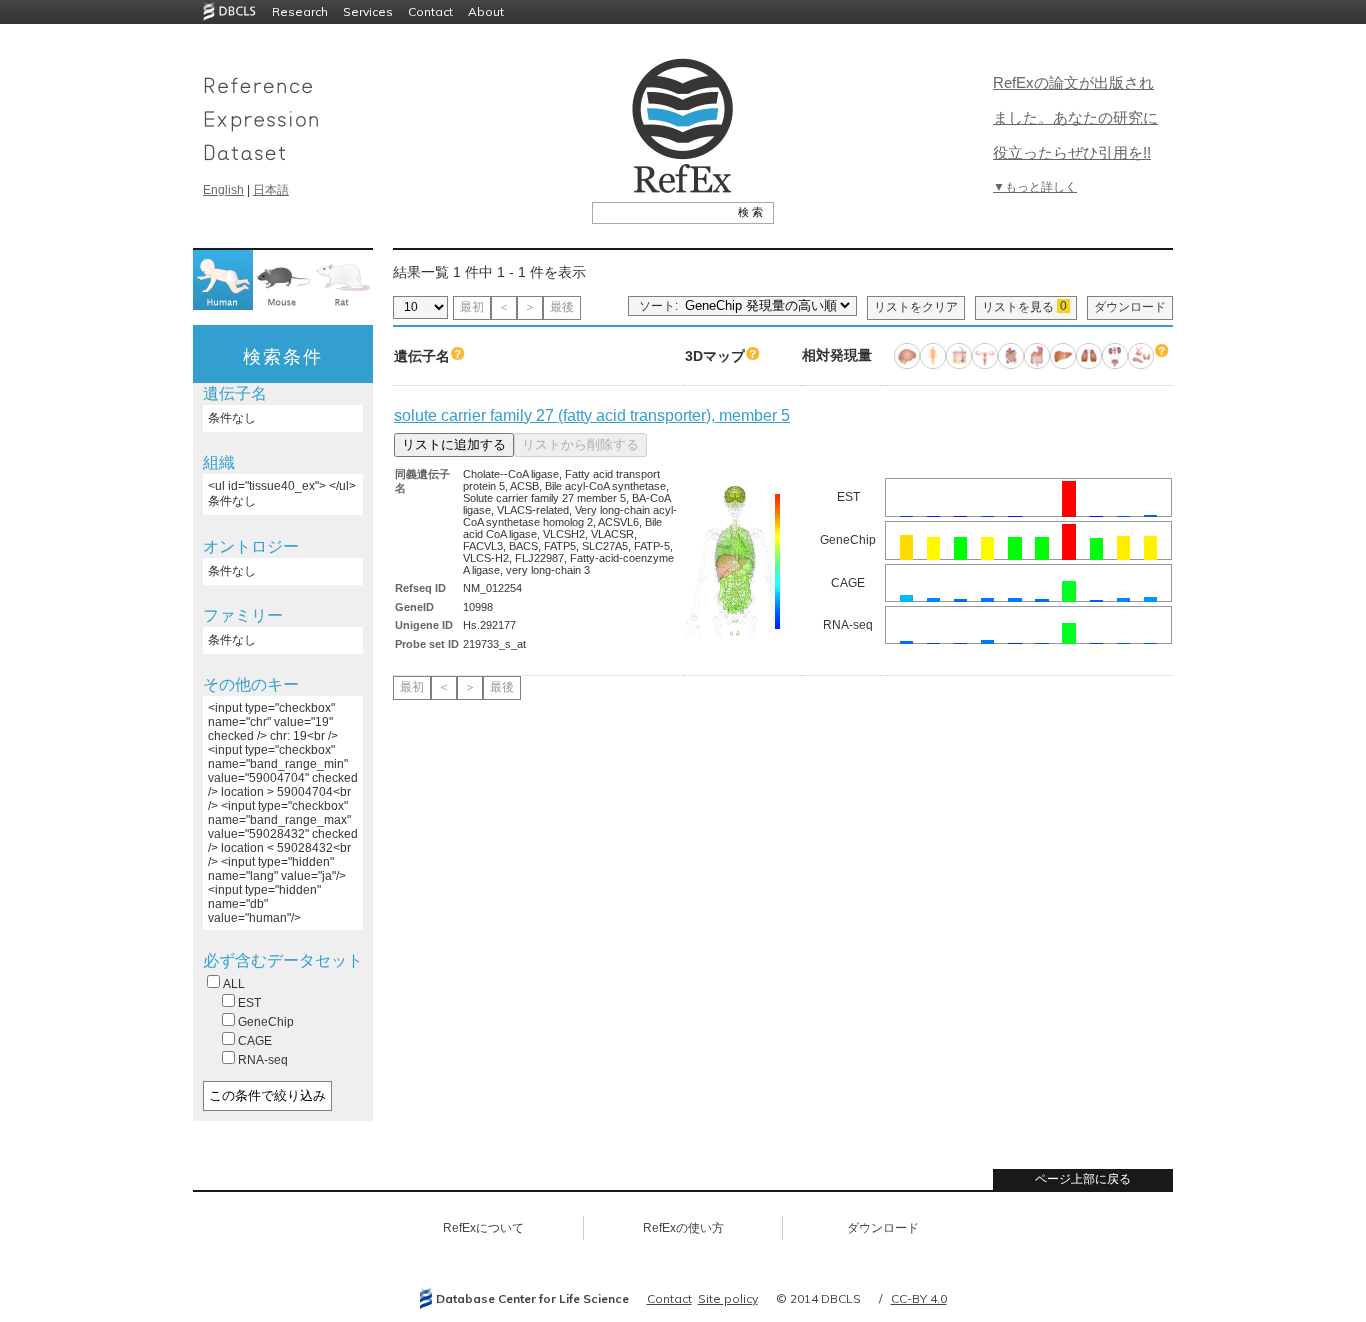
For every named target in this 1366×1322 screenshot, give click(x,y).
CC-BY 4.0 (919, 1298)
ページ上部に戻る (1083, 1179)
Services (368, 11)
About (486, 11)
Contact (430, 11)
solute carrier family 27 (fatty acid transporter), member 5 (592, 415)
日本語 (271, 190)
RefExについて (483, 1228)
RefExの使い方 (683, 1228)
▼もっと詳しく (1035, 187)
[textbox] (660, 212)
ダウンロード (1130, 307)
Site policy (728, 1298)
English (223, 190)
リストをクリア (916, 307)
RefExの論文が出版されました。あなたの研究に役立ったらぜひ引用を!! (1075, 117)
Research (300, 11)
